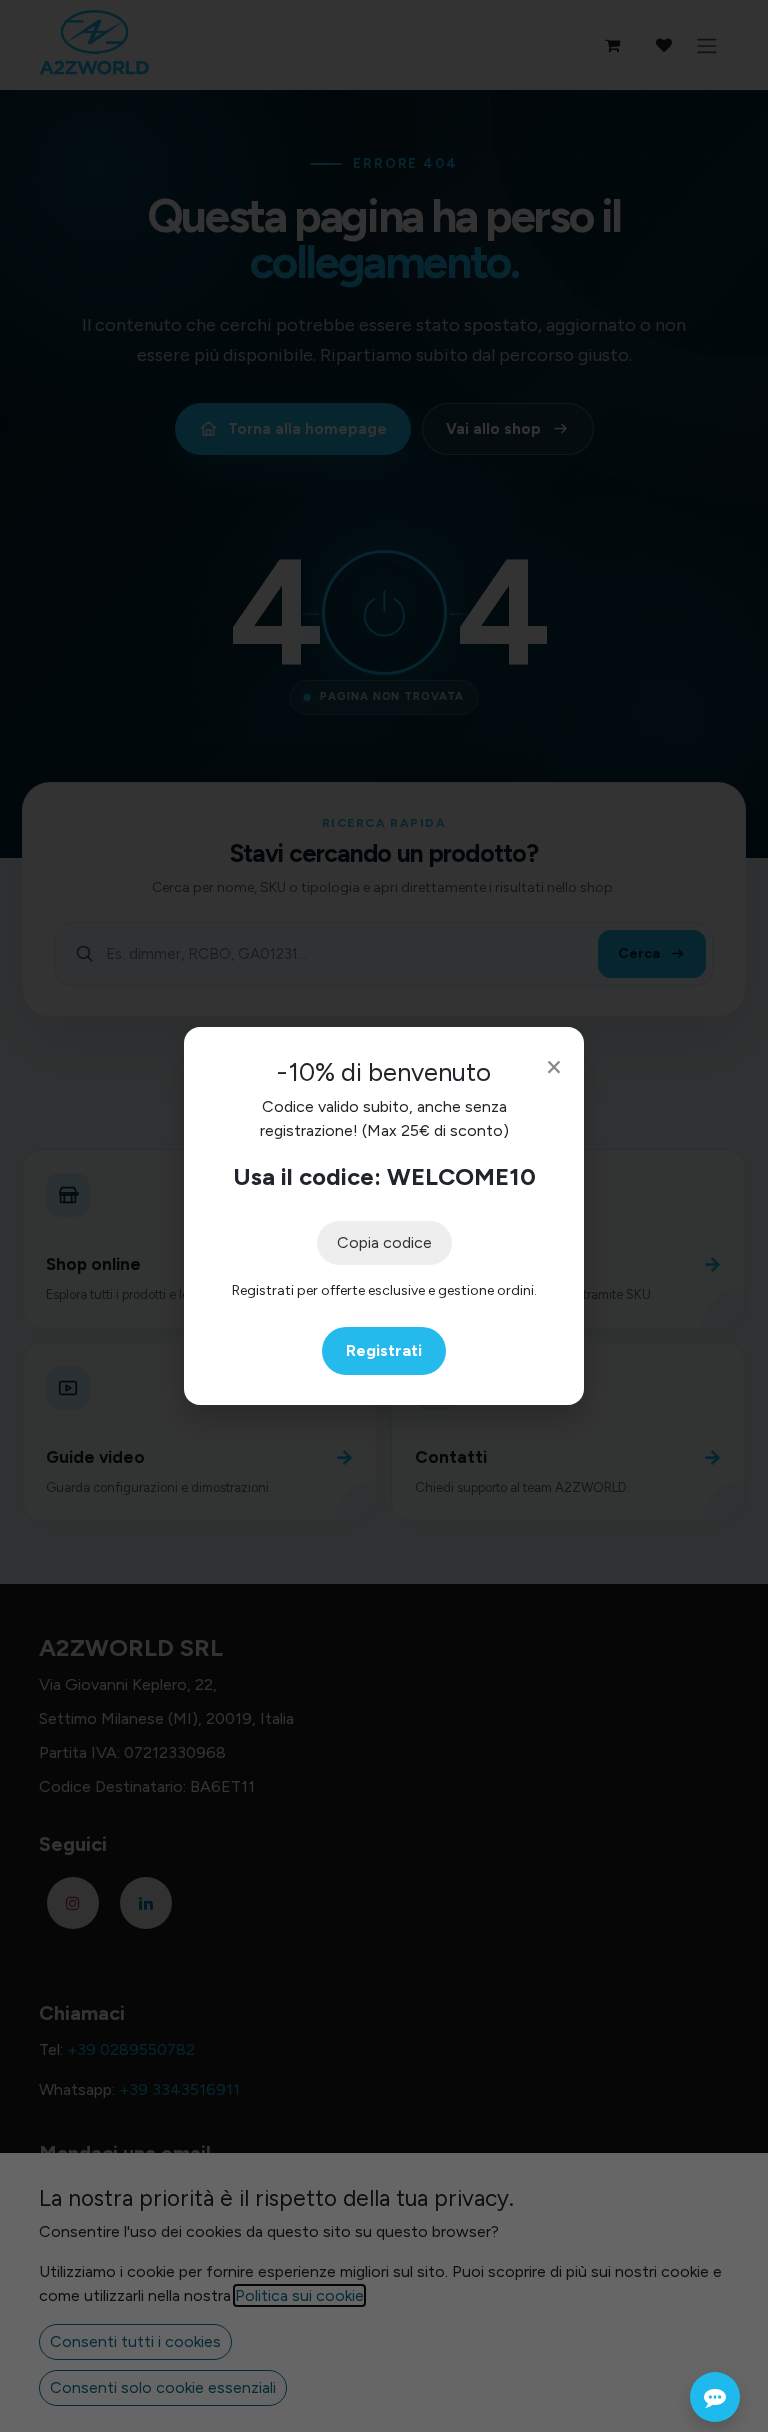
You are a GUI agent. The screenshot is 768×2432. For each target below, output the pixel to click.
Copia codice (384, 1242)
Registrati (384, 1350)
